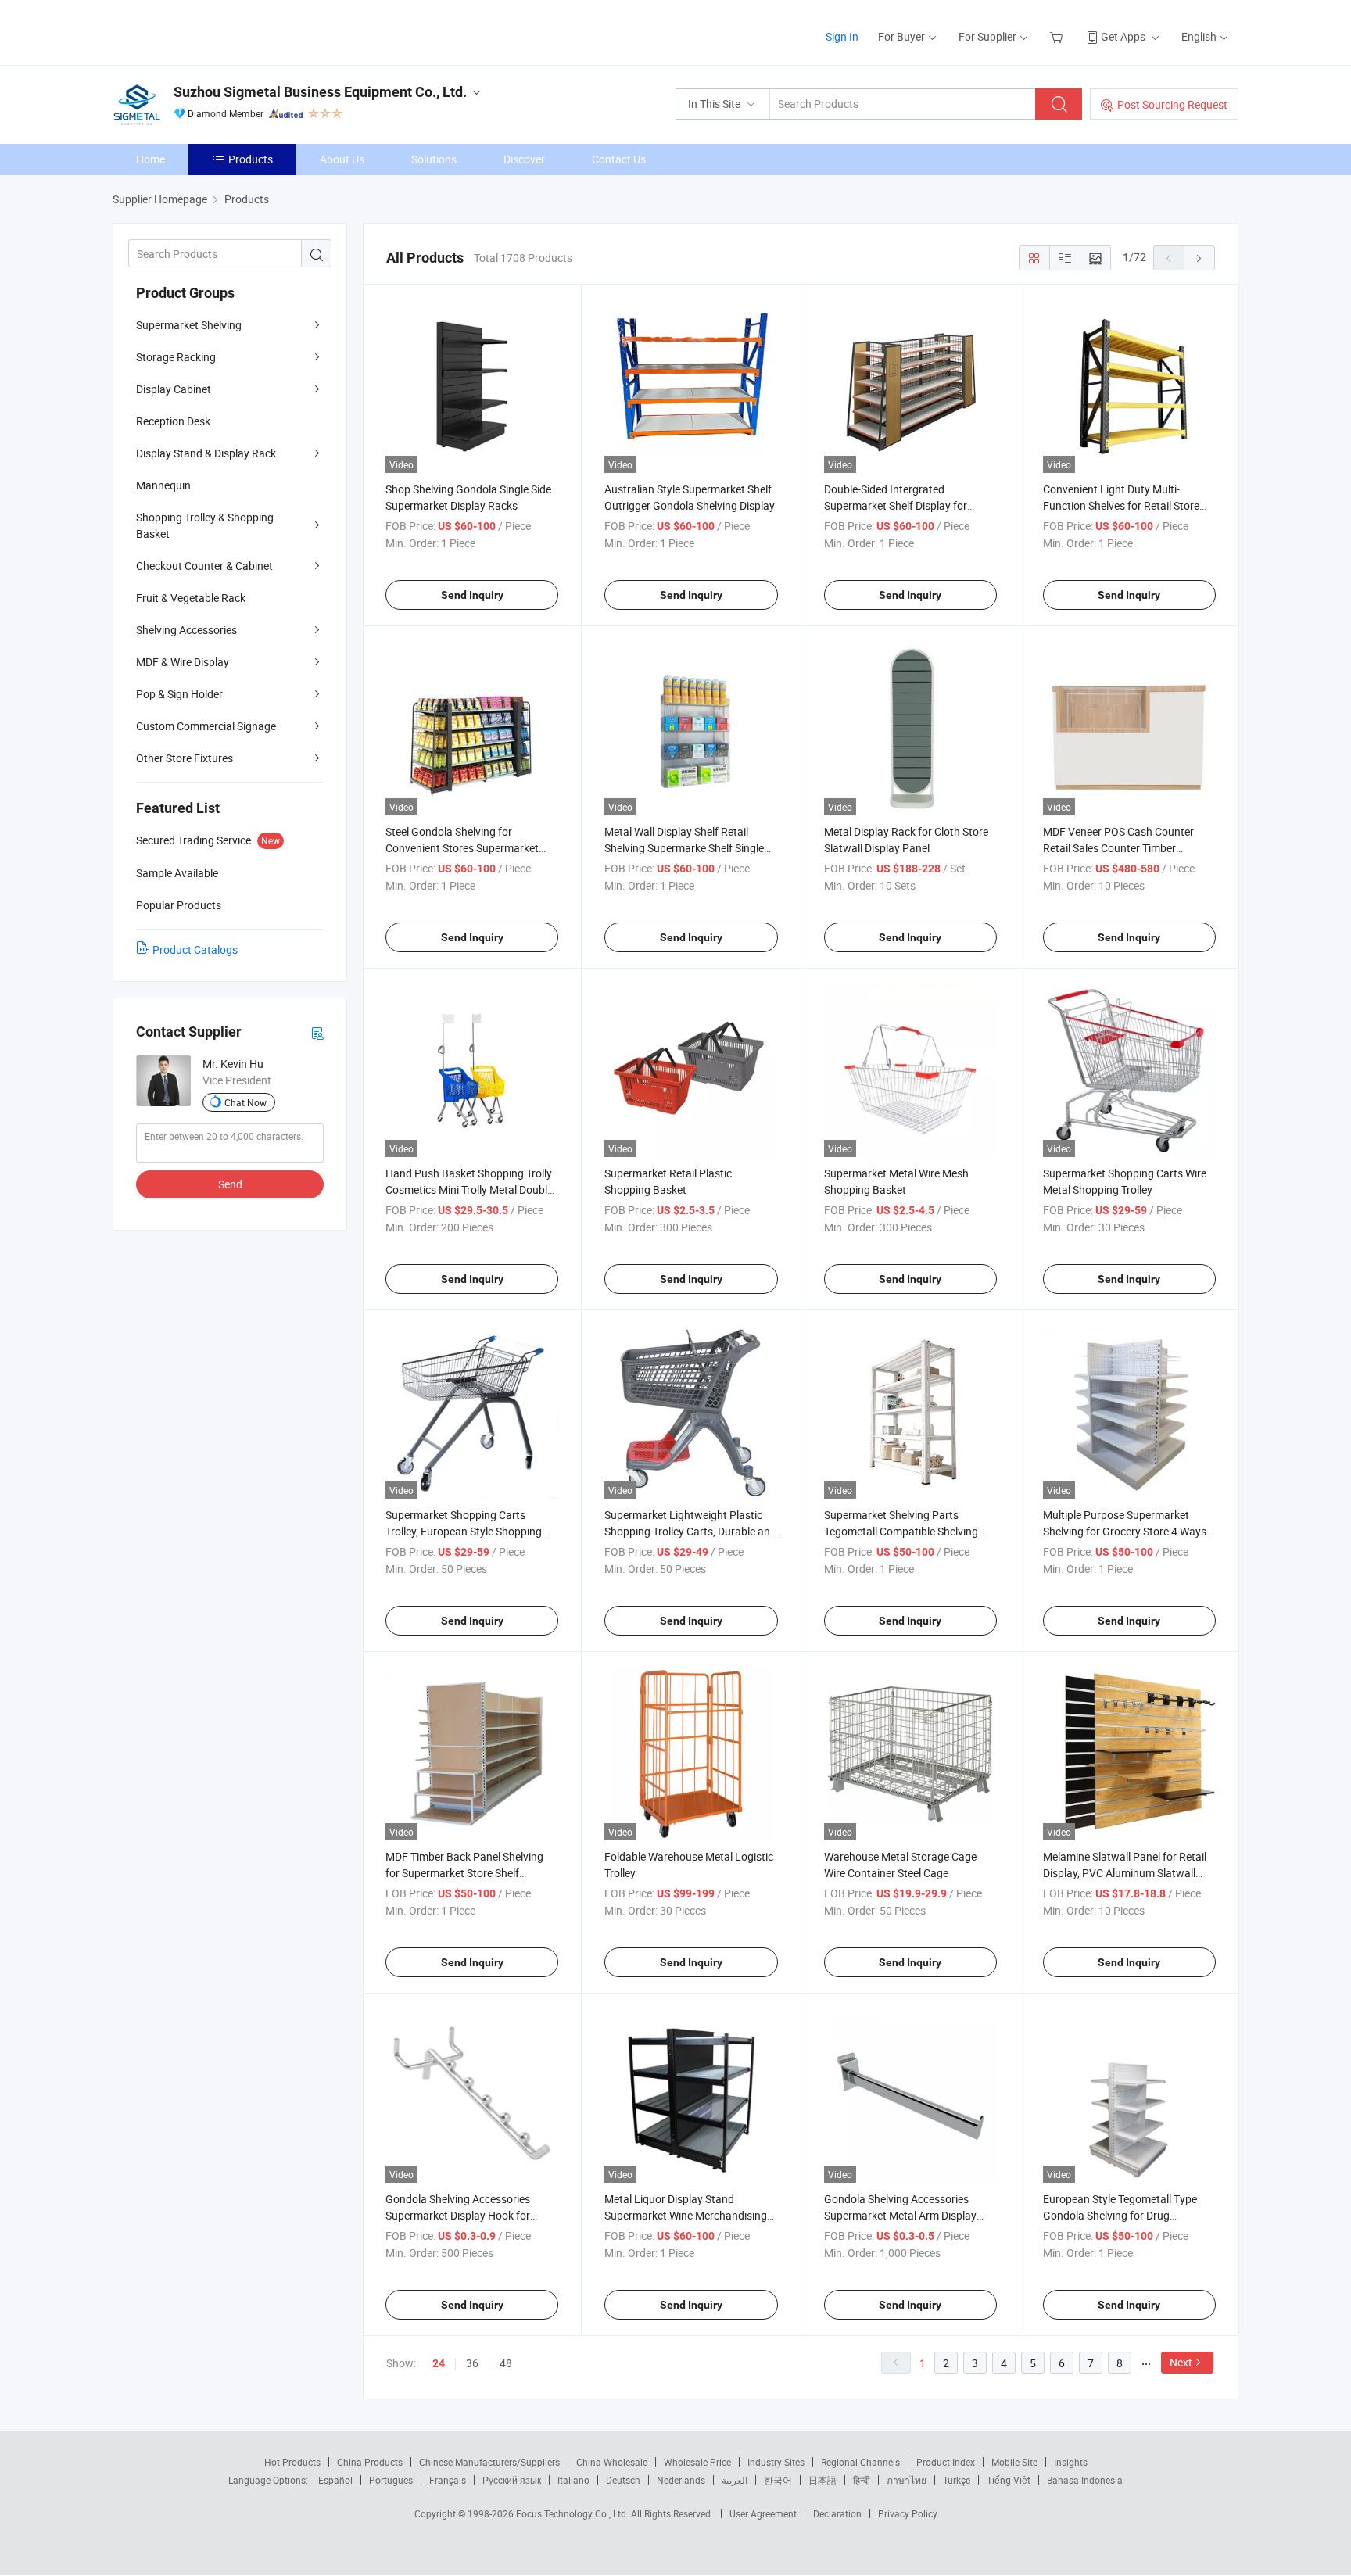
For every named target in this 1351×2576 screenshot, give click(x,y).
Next (1181, 2362)
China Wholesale (612, 2462)
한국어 (778, 2480)
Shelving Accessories (186, 630)
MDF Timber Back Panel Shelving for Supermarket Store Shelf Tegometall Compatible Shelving (464, 1873)
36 (472, 2363)
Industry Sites (776, 2462)
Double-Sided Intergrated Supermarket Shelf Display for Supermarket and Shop (896, 505)
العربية (735, 2480)
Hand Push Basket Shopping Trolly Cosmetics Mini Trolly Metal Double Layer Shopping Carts (469, 1189)
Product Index (946, 2462)
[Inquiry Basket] (1058, 36)
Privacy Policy (908, 2513)
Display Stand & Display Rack (206, 453)
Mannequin (163, 485)
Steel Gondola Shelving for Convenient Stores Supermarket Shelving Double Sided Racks (462, 848)
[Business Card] (317, 1032)
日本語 (822, 2480)
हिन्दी (862, 2480)
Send (230, 1184)
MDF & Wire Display (183, 662)
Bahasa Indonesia (1085, 2480)
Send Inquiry (472, 595)
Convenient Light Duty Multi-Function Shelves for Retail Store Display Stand (1121, 505)
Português (391, 2480)
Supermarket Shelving (189, 325)
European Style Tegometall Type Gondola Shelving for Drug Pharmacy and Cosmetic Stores (1120, 2215)
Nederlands (681, 2480)
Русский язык (512, 2480)
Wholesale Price (697, 2462)
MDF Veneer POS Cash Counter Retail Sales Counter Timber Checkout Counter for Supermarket (1127, 848)
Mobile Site (1014, 2462)
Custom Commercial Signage (206, 726)
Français (448, 2480)
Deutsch (623, 2480)
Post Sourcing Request (1172, 104)
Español (335, 2480)
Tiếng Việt (1009, 2480)
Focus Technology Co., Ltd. (573, 2513)
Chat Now (245, 1102)
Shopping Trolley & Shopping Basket (205, 525)
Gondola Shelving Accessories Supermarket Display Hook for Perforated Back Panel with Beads (468, 2215)
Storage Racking (176, 357)
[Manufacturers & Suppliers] (213, 31)
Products (251, 159)
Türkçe (957, 2480)
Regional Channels (860, 2462)
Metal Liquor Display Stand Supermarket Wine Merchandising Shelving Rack (686, 2215)
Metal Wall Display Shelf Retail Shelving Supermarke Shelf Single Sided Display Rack (684, 848)
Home (151, 159)
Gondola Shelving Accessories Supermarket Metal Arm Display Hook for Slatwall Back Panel (900, 2215)
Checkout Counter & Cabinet (204, 566)
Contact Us (619, 159)
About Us (342, 159)
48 (506, 2363)
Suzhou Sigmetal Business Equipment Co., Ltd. (320, 92)
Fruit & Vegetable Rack (191, 598)
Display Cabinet (174, 389)
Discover (524, 159)
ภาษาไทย (907, 2480)
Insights (1071, 2462)
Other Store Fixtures (185, 758)
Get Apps (1123, 36)
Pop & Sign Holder (179, 694)
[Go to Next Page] (1199, 258)
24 (439, 2363)
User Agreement (763, 2513)
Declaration (837, 2513)
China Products (370, 2462)
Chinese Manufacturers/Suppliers (489, 2462)
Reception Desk (173, 421)
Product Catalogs (195, 949)
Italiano (573, 2480)
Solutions (434, 159)
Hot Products (292, 2462)
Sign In (842, 36)
